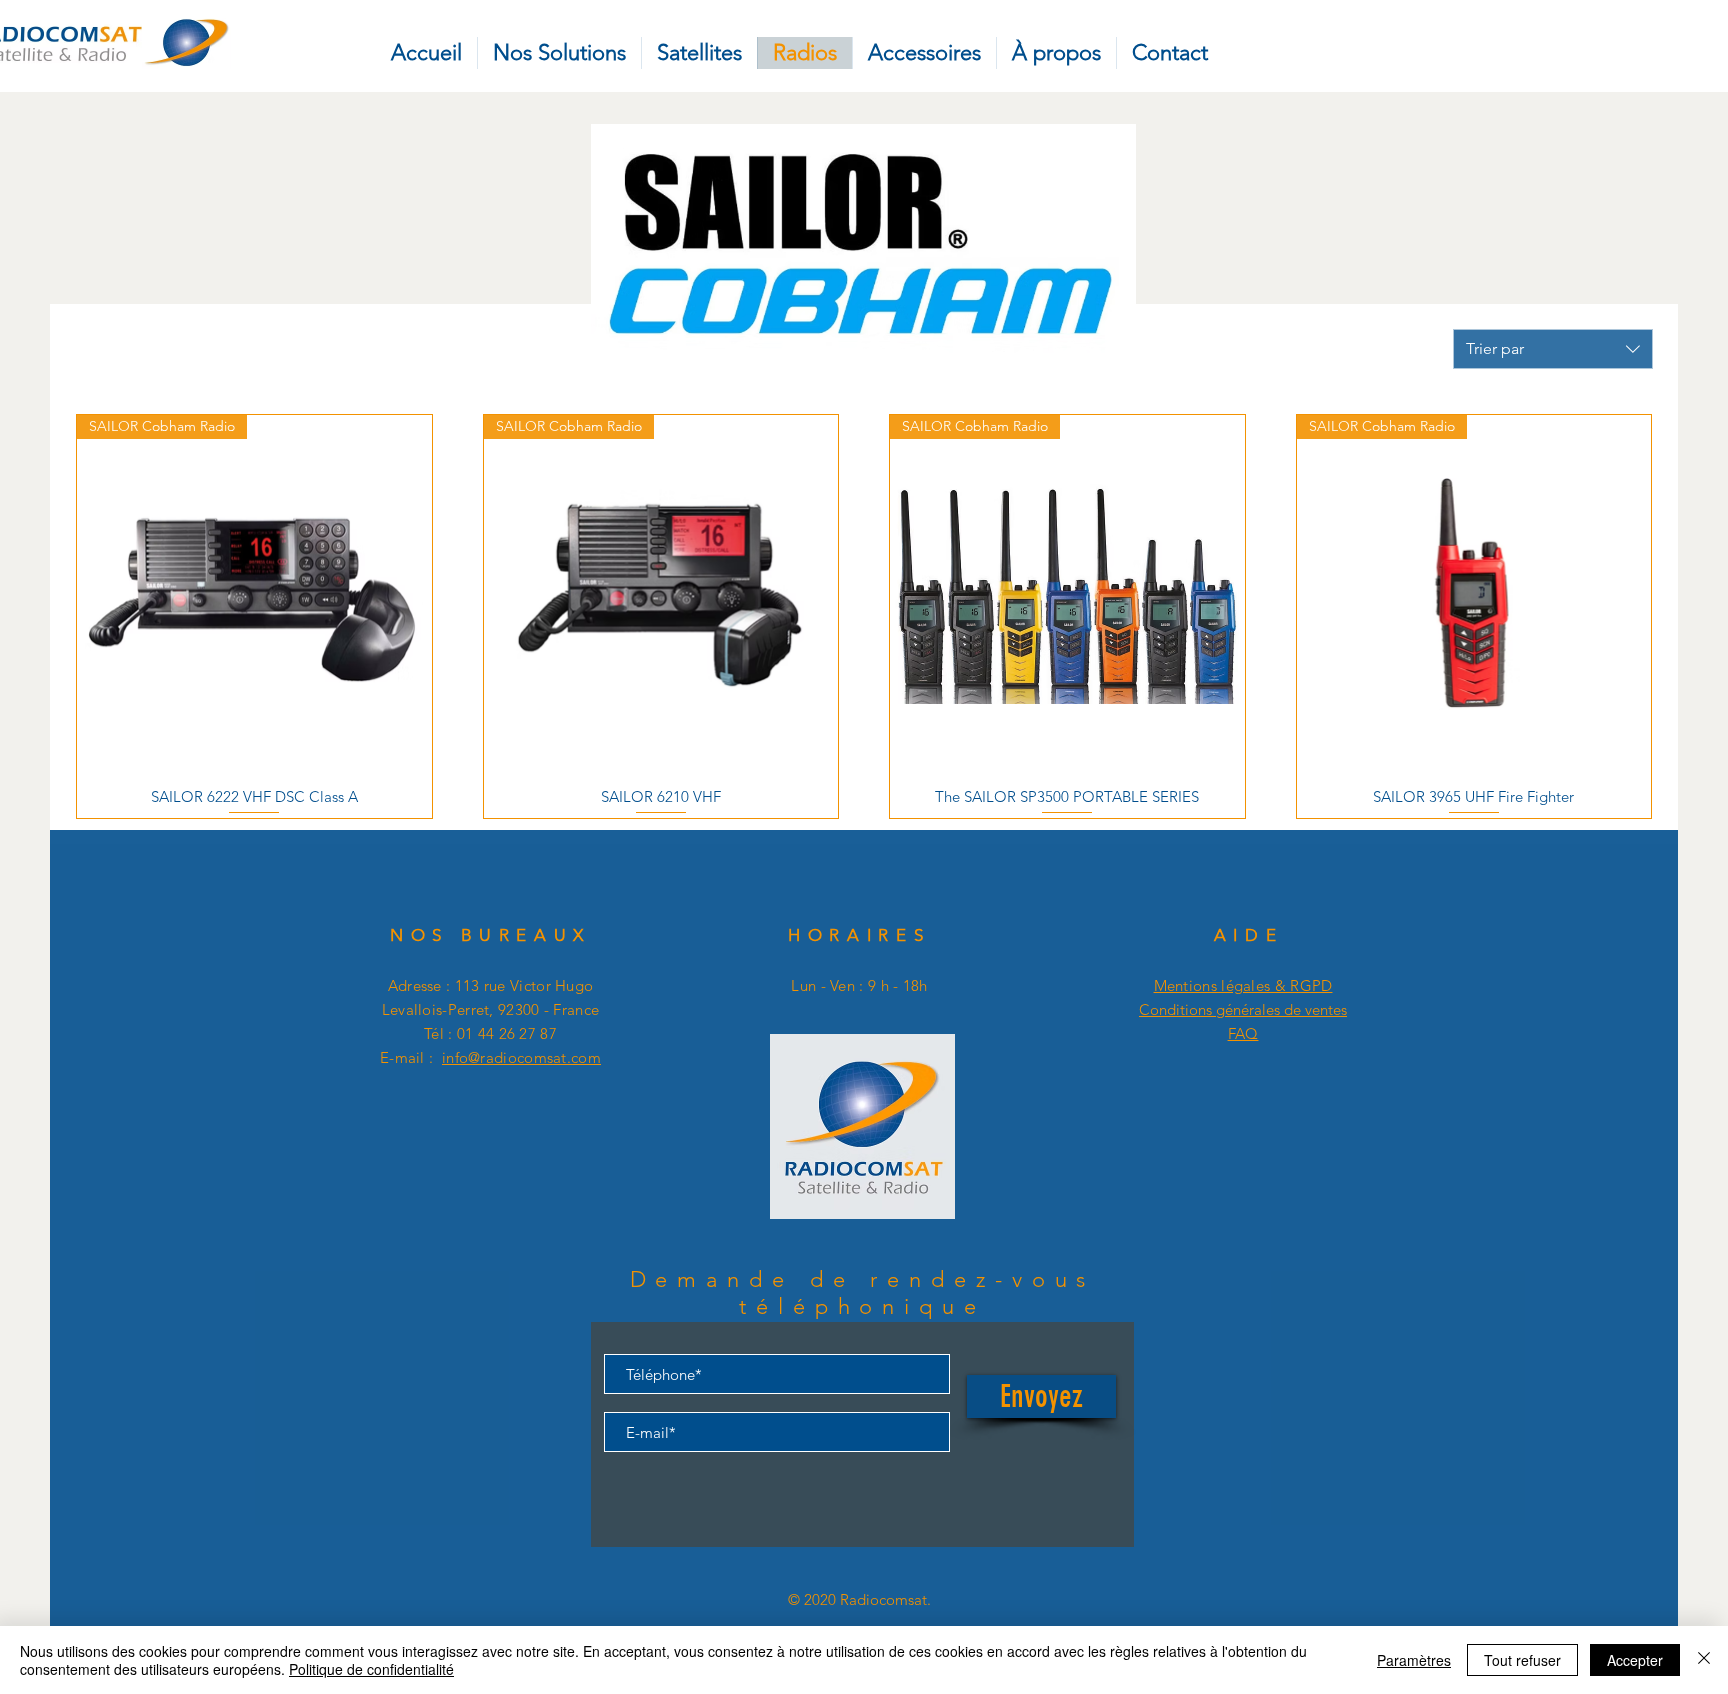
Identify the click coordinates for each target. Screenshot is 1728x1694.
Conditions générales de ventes (1243, 1009)
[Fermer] (1704, 1660)
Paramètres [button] (1414, 1660)
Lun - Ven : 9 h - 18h (859, 985)
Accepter (1635, 1660)
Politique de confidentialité (371, 1669)
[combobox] (1553, 349)
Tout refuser (1522, 1660)
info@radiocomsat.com (521, 1057)
